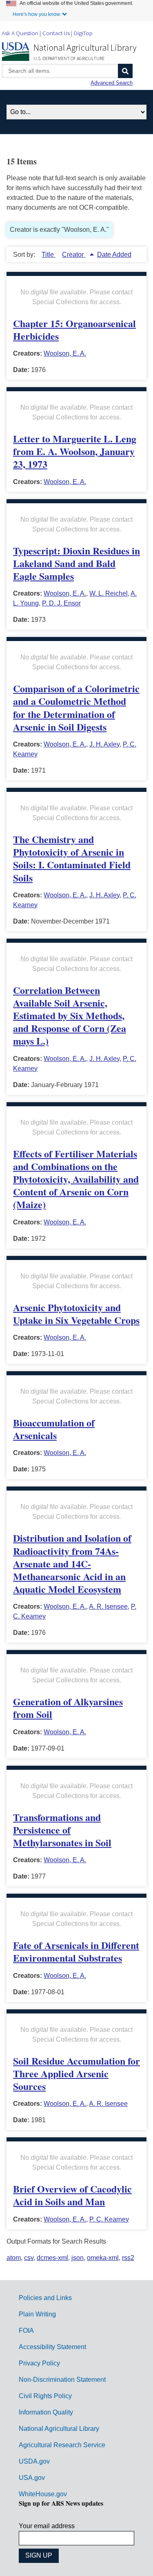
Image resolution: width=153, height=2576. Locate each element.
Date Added (114, 254)
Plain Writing (37, 2314)
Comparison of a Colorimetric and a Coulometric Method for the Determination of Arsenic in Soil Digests (76, 707)
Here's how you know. (37, 14)
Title (49, 254)
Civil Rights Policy (45, 2396)
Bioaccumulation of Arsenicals (54, 1429)
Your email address (47, 2526)
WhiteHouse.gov (43, 2494)
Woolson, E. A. (65, 353)
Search (125, 71)
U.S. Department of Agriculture (69, 58)
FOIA (26, 2331)
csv (29, 2258)
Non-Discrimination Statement (62, 2380)
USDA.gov (34, 2461)
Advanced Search (112, 83)
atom (14, 2258)
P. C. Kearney (109, 2219)
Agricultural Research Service (62, 2445)
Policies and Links (45, 2298)
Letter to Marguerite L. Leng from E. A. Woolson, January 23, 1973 (75, 451)
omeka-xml (103, 2258)
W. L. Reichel (109, 593)
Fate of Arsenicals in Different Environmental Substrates (76, 1951)
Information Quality (46, 2412)
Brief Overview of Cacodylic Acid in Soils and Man (72, 2195)
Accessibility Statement (52, 2347)
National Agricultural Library (85, 47)
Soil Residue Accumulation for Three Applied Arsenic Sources (76, 2073)
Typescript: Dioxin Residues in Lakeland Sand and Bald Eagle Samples (76, 563)
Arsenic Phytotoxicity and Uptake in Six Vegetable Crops (76, 1314)
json (78, 2258)
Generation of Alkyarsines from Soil (68, 1708)
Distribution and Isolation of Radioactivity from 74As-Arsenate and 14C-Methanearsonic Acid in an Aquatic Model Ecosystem (72, 1563)
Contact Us (56, 33)
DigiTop (83, 33)
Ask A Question (20, 33)
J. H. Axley (104, 744)
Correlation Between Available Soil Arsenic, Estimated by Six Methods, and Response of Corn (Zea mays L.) (70, 1016)
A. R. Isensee (108, 1606)
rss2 (128, 2258)
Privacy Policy (39, 2363)
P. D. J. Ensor (61, 603)
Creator (74, 254)
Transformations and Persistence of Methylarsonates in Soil (62, 1830)
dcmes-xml (52, 2258)
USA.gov (32, 2478)
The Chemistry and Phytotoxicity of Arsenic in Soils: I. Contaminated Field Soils (72, 858)
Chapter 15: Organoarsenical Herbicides (74, 330)
